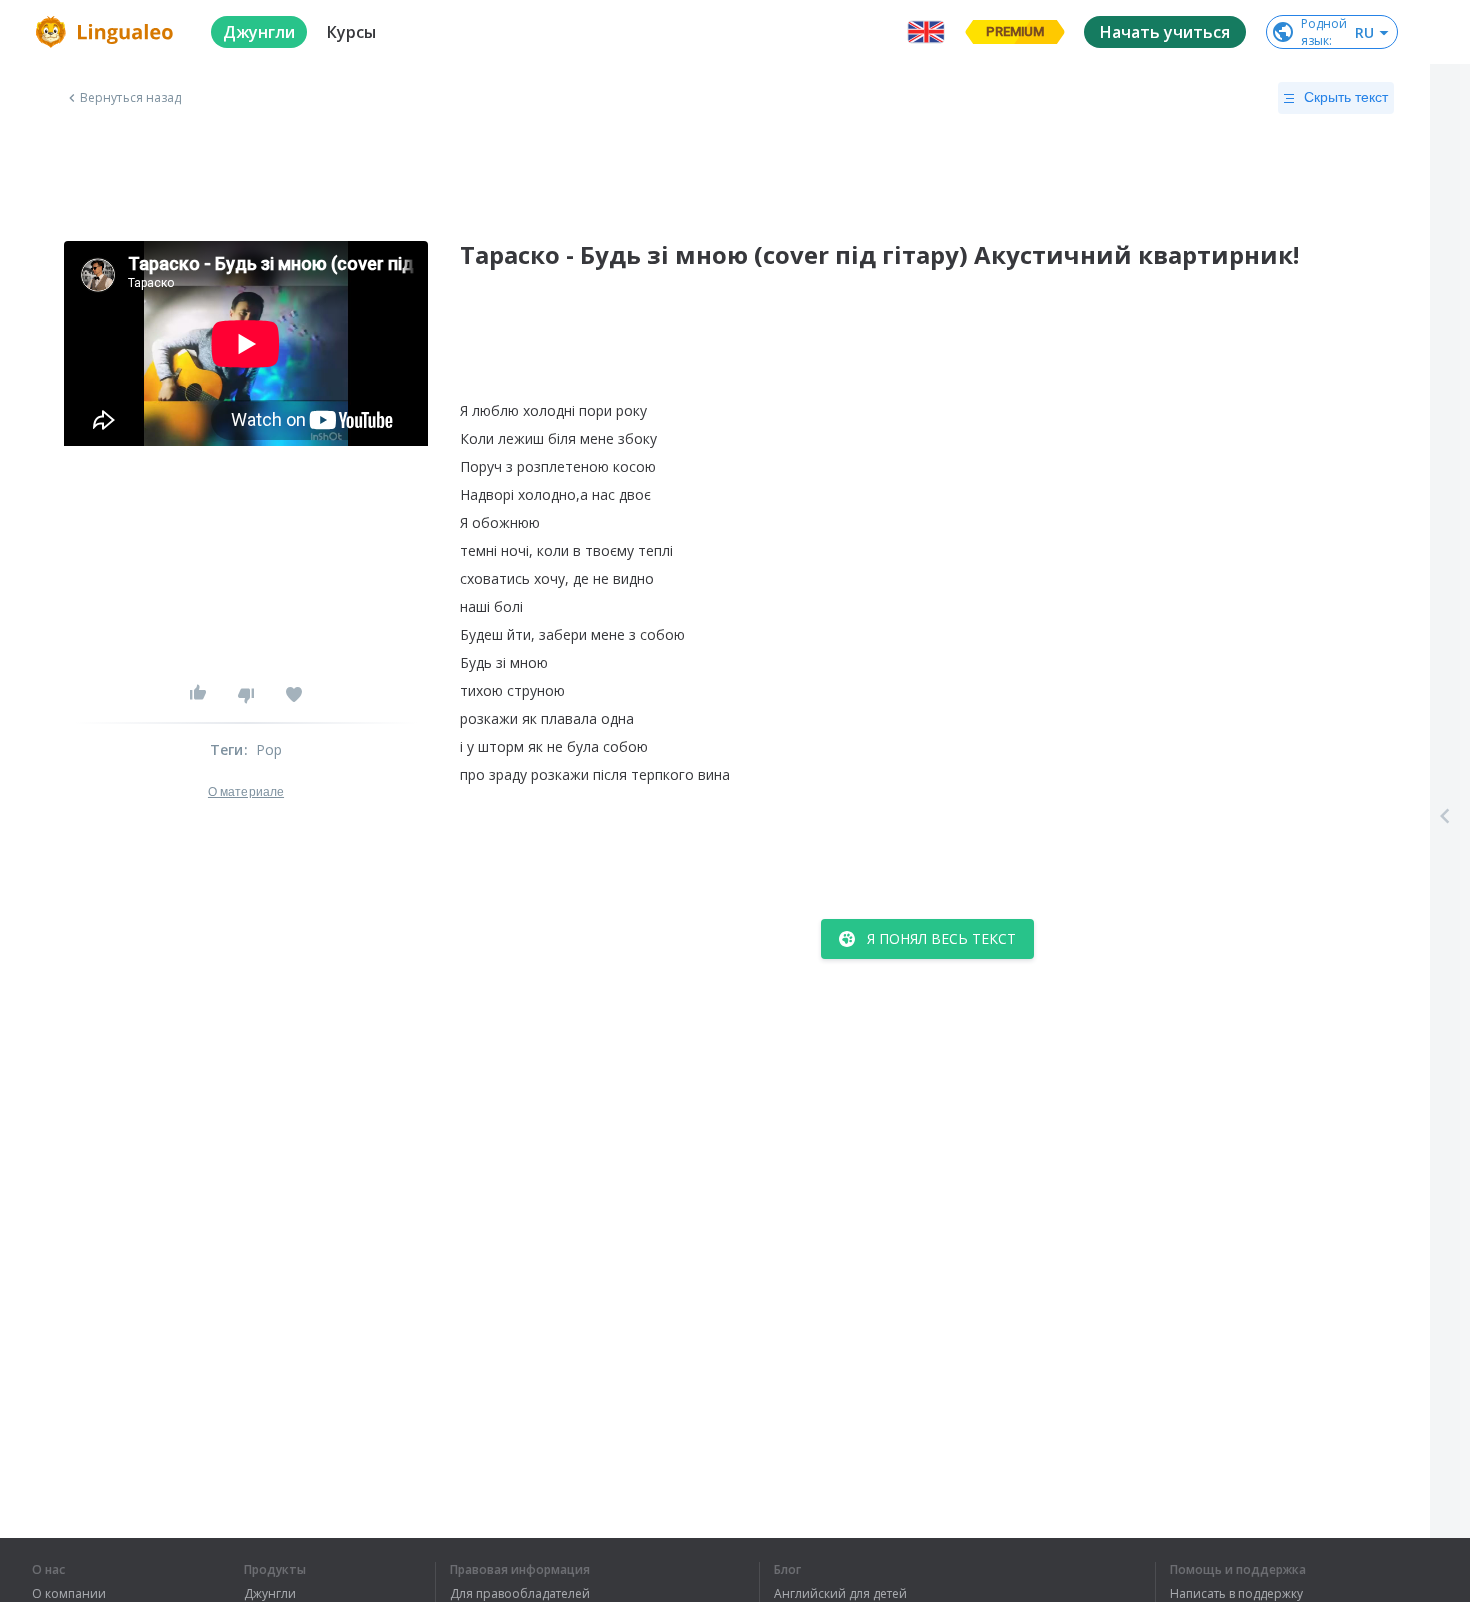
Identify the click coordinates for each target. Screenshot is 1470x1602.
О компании (69, 1594)
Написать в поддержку (1236, 1594)
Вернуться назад (131, 98)
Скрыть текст (1346, 97)
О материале (246, 792)
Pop (269, 749)
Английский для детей (840, 1594)
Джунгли (270, 1594)
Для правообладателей (520, 1594)
